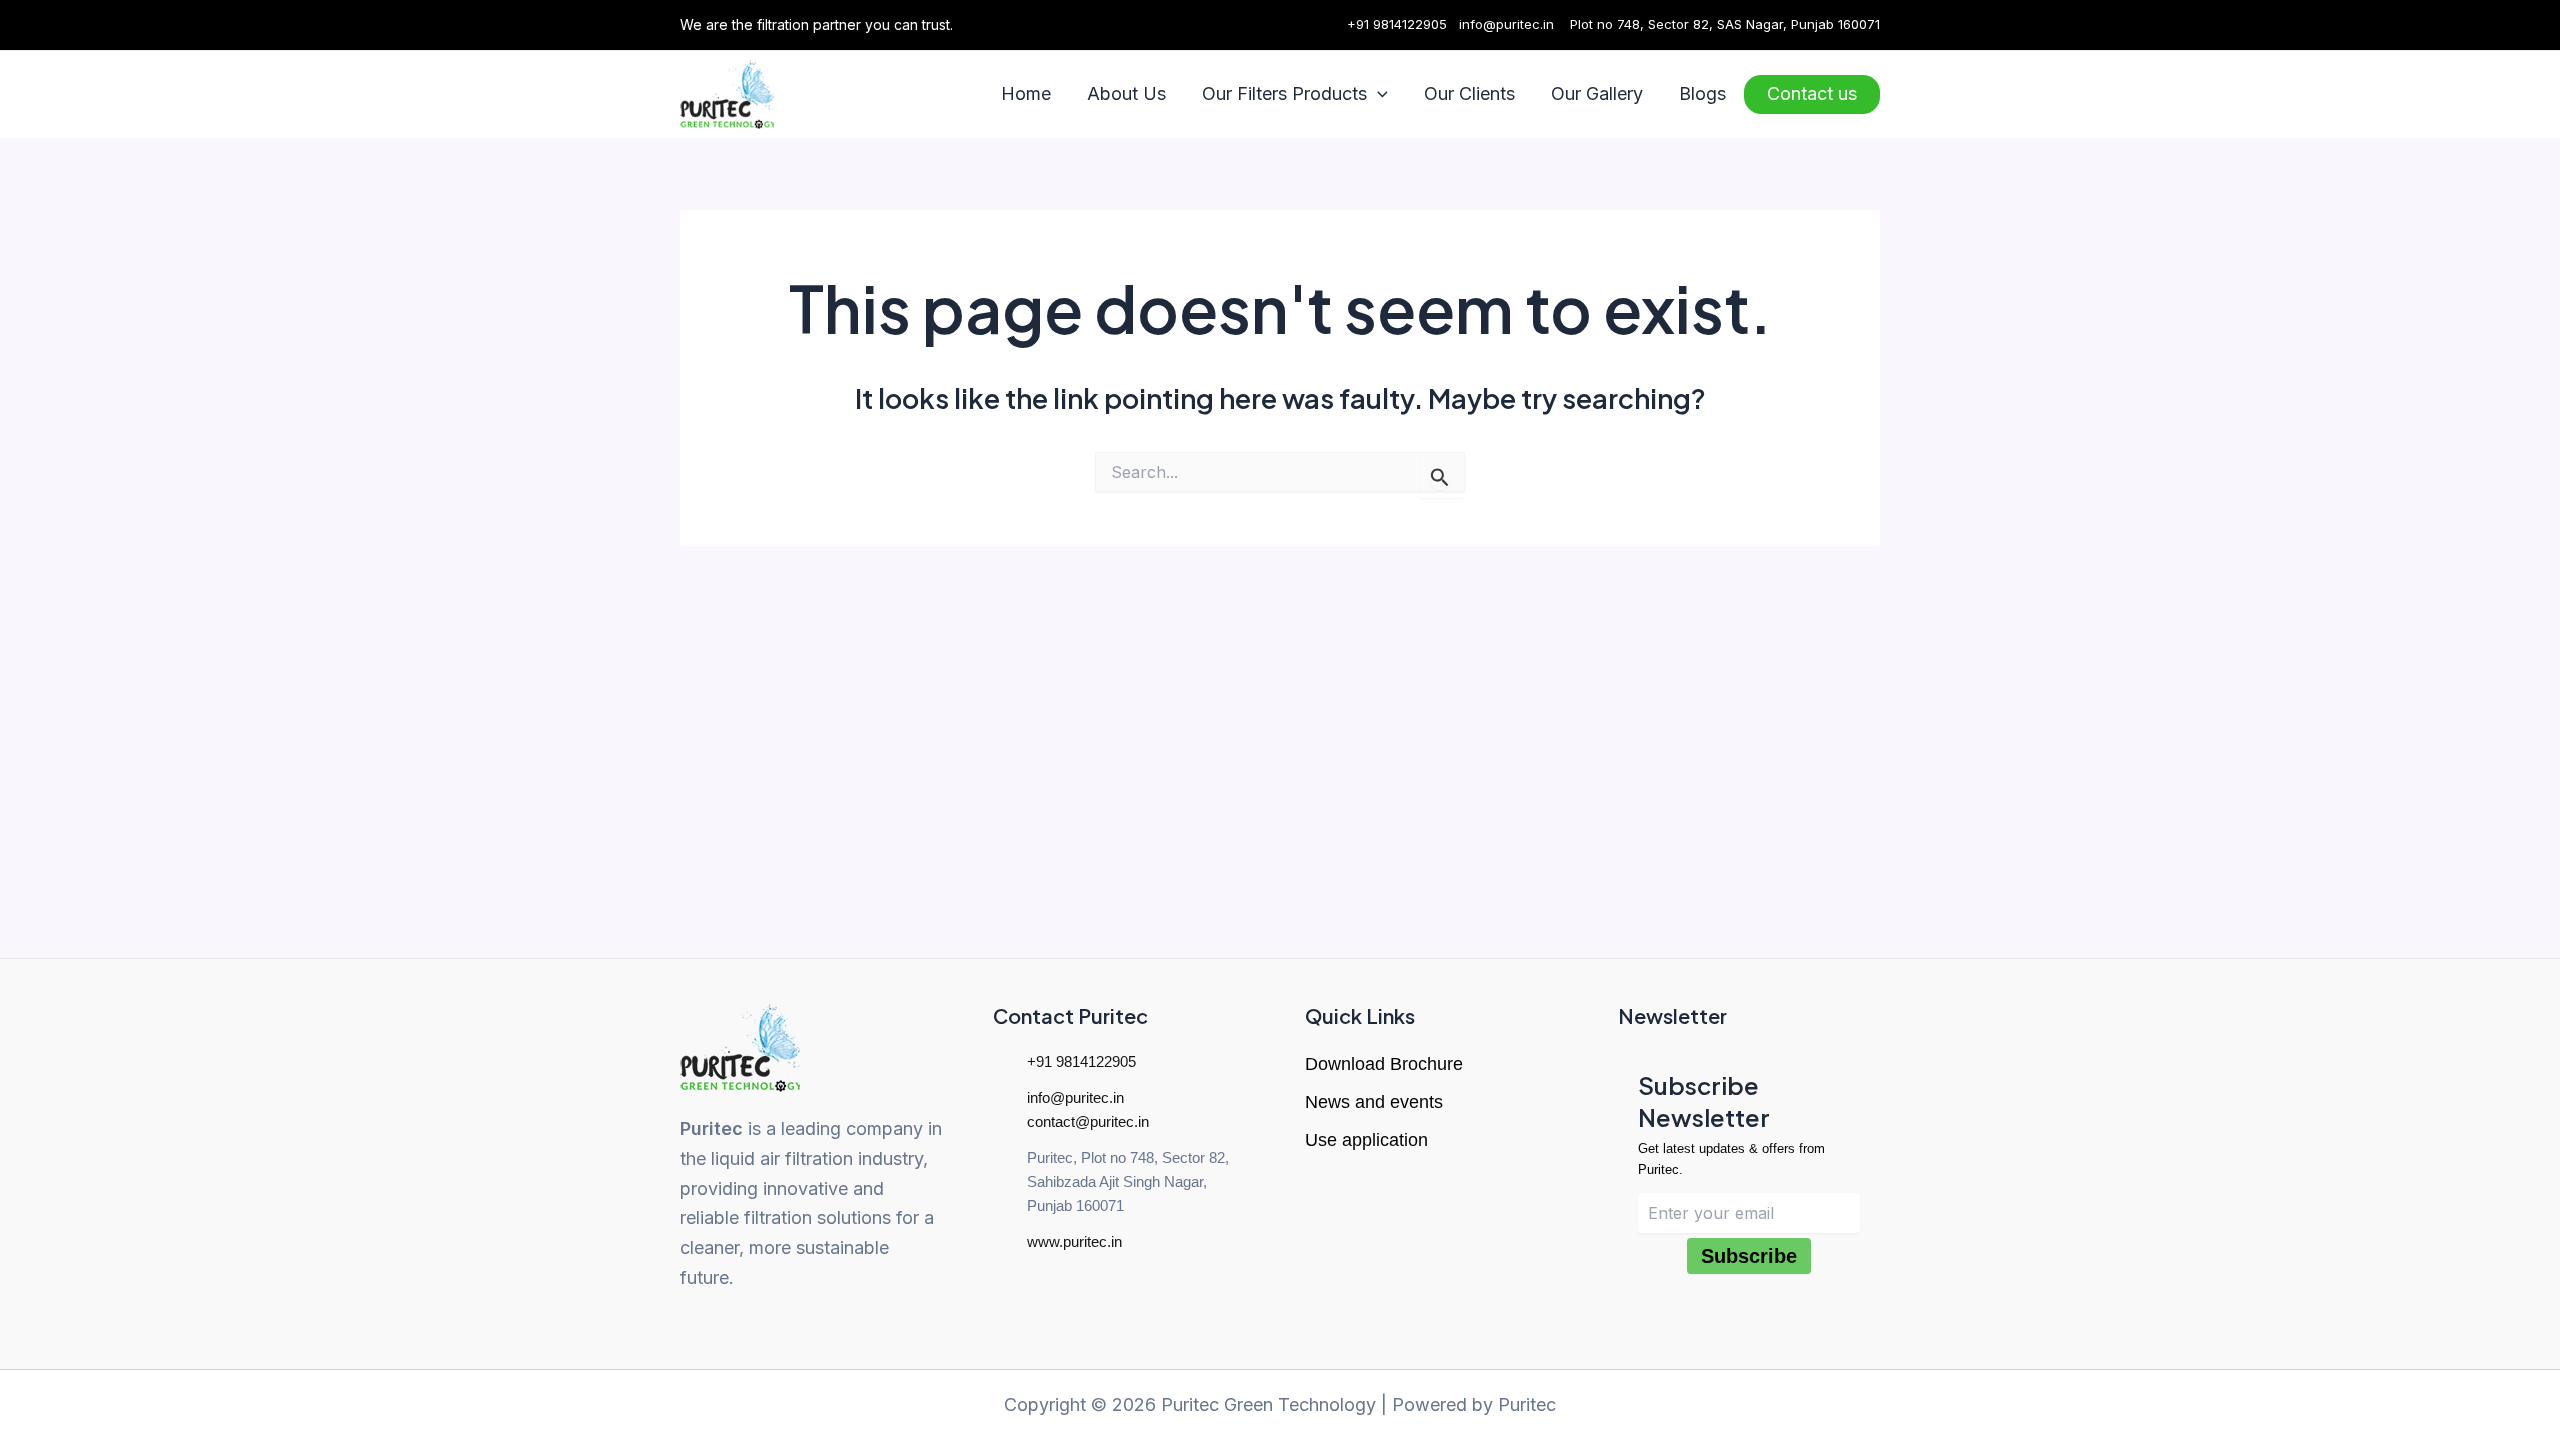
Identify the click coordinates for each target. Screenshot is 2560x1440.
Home (1026, 93)
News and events (1374, 1102)
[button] (1377, 94)
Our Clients (1469, 93)
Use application (1366, 1140)
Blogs (1702, 93)
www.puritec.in (1074, 1241)
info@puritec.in (1506, 24)
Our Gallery (1597, 93)
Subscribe (1749, 1256)
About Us (1126, 93)
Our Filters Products (1284, 93)
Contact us (1812, 93)
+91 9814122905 (1397, 24)
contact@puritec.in (1088, 1121)
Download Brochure (1384, 1064)
